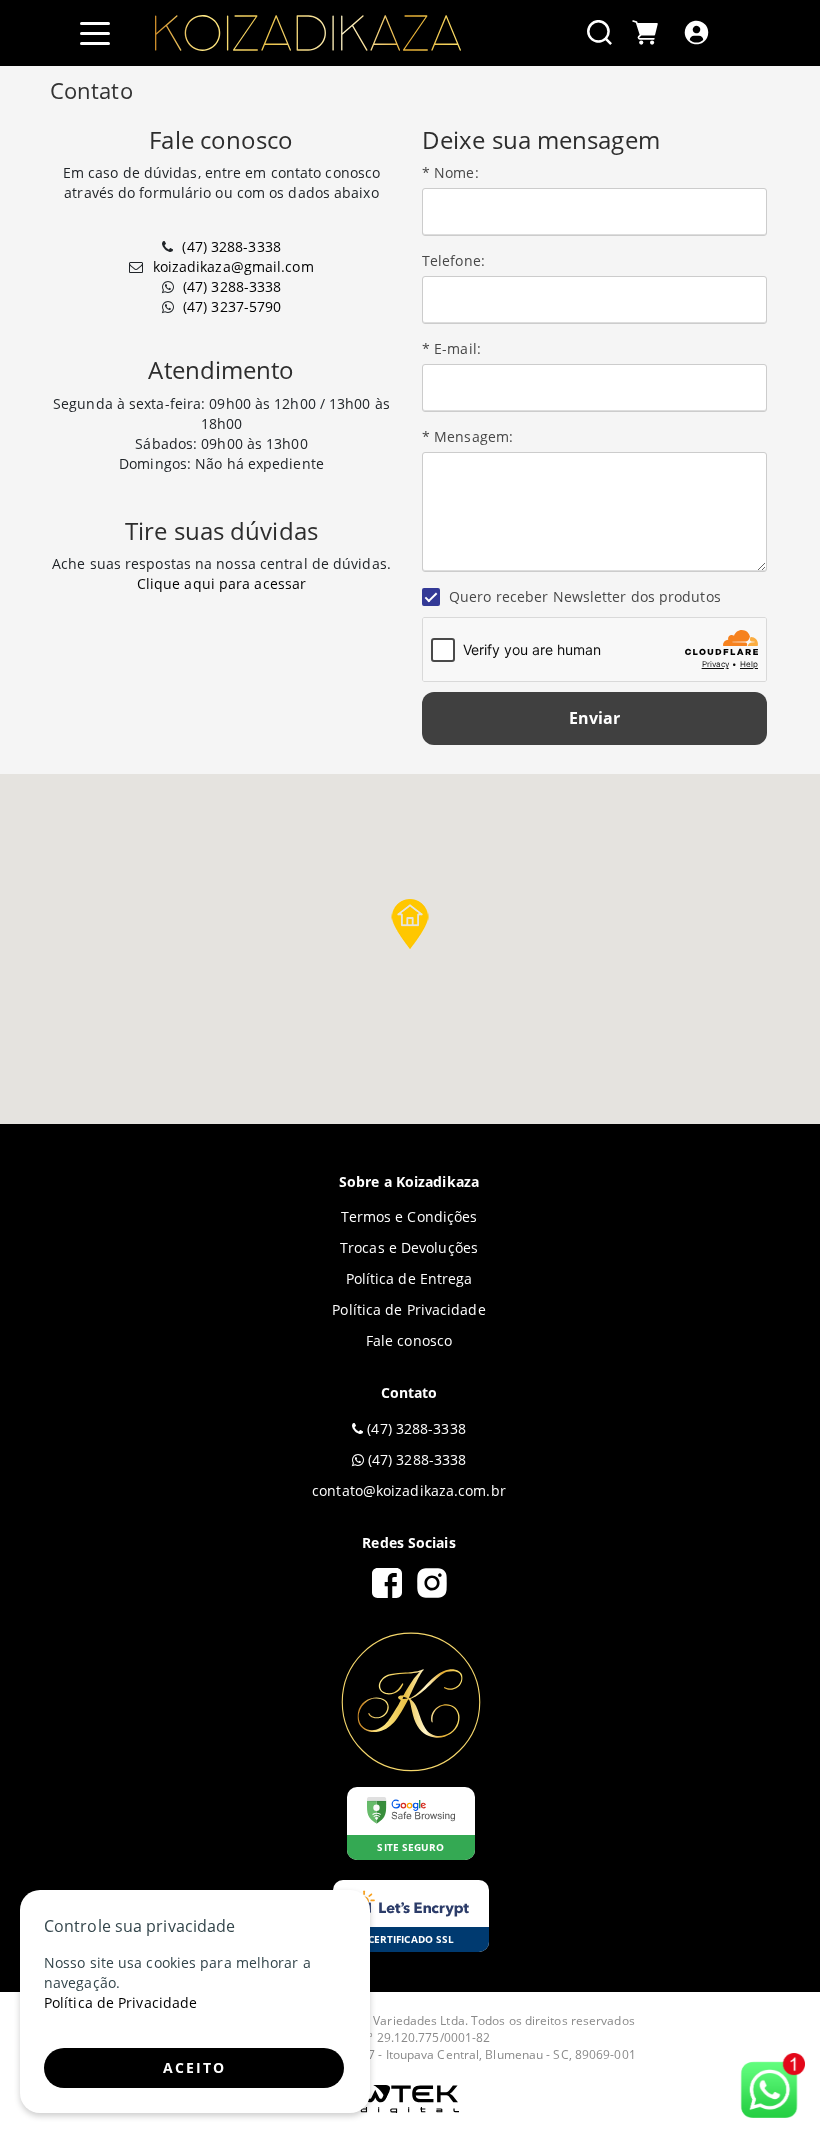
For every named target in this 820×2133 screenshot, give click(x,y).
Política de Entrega (409, 1278)
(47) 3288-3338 (231, 246)
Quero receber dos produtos (583, 596)
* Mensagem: (467, 436)
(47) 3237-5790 (232, 306)
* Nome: (450, 172)
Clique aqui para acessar (221, 583)
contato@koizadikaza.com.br (409, 1490)
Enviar (594, 718)
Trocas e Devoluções (409, 1247)
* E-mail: (451, 348)
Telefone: (453, 260)
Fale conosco (409, 1340)
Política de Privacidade (408, 1309)
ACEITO (194, 2067)
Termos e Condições (409, 1216)
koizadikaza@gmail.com (233, 266)
